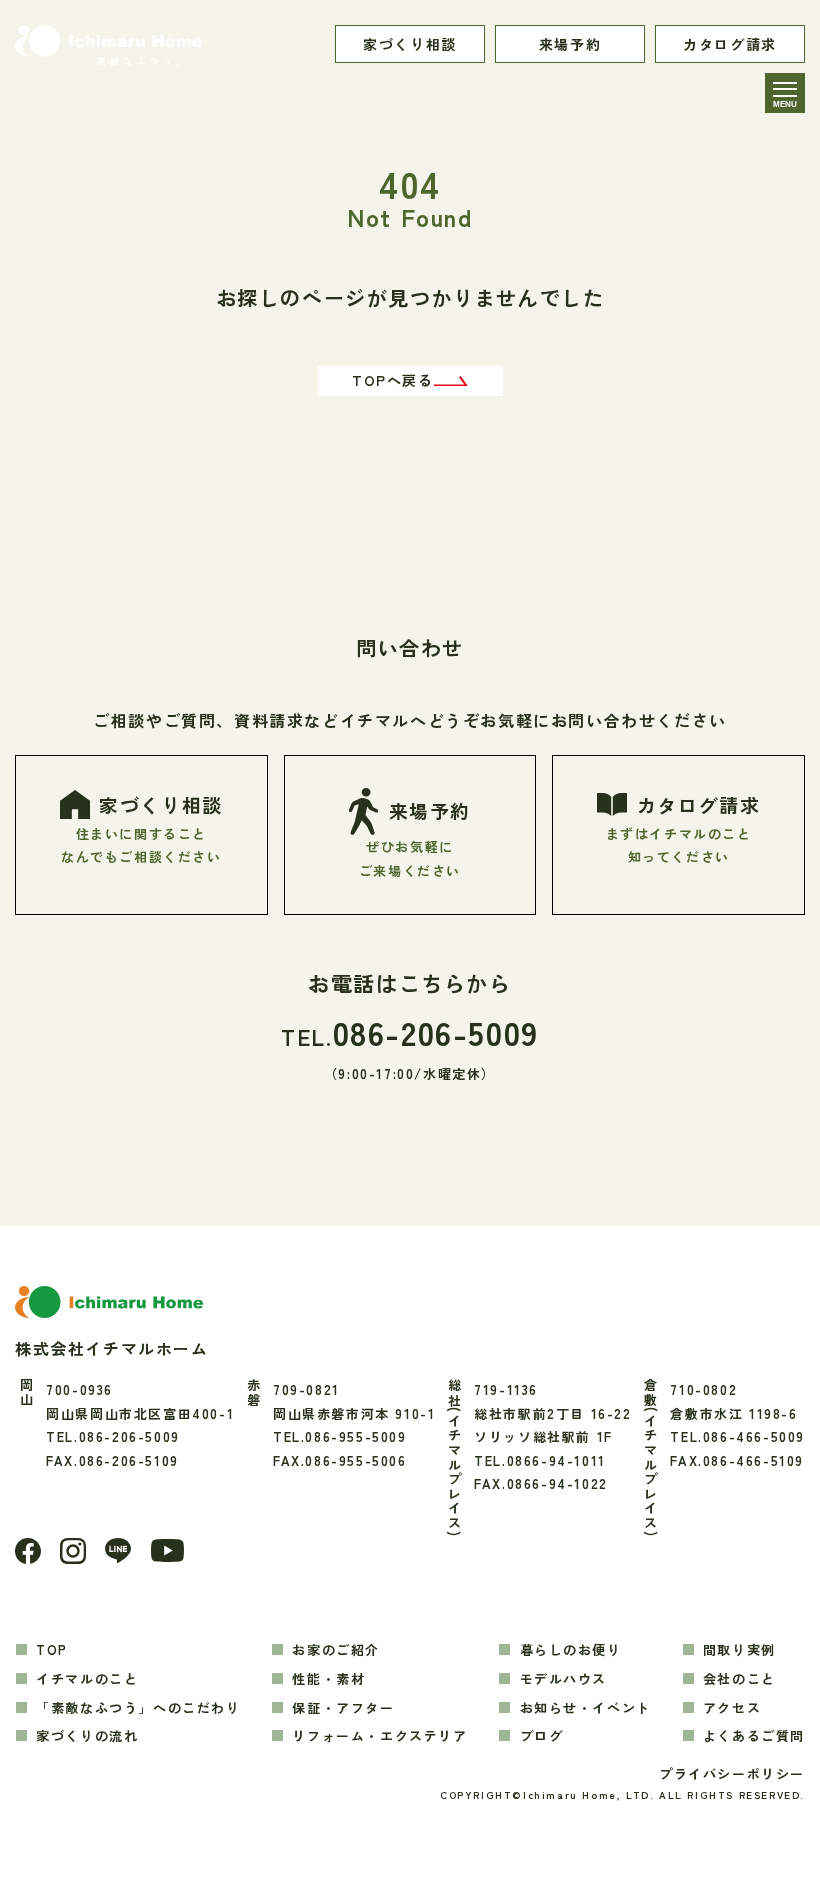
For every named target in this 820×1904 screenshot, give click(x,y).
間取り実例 (739, 1649)
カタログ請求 (730, 44)
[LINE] (118, 1550)
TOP (52, 1649)
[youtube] (167, 1550)
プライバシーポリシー (732, 1773)
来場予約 (570, 44)
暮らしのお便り (570, 1649)
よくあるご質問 (754, 1735)
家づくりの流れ (87, 1735)
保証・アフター (343, 1707)
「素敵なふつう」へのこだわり (138, 1707)
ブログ (541, 1735)
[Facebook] (28, 1551)
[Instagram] (73, 1551)
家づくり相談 (410, 44)
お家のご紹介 (336, 1649)
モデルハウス (563, 1678)
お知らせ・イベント (585, 1707)
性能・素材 (328, 1678)
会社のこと (739, 1678)
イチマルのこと (87, 1678)
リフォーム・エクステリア (379, 1735)
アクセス (732, 1707)
